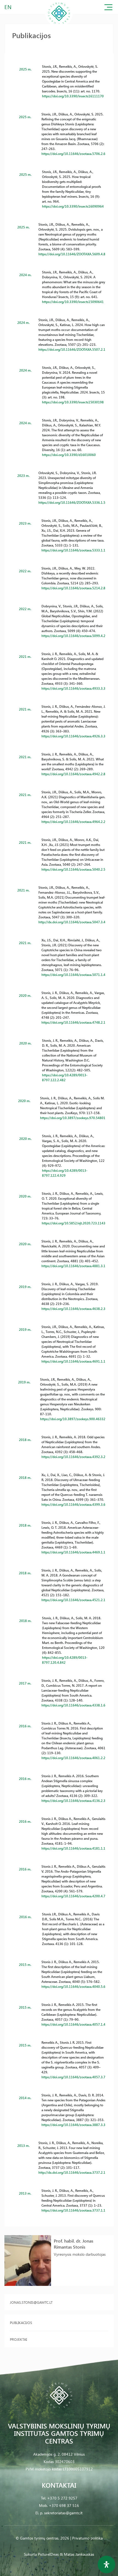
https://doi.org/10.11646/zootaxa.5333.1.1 (73, 550)
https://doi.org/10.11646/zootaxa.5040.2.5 (73, 869)
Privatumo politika (87, 2538)
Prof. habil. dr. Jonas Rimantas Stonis (74, 2244)
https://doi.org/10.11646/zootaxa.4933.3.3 (73, 688)
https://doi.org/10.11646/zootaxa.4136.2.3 (73, 1801)
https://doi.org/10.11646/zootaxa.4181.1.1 (73, 1848)
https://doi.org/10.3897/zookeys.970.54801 (73, 1118)
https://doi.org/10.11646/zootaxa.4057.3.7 (73, 2077)
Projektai (18, 2339)
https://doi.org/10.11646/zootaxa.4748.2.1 (73, 1022)
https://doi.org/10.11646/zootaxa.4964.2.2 (73, 822)
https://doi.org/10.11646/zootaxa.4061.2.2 (73, 1758)
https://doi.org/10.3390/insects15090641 (73, 302)
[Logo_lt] (59, 26)
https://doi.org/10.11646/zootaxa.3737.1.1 (73, 2210)
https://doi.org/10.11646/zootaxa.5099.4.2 (73, 636)
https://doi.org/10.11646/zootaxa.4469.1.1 (73, 1552)
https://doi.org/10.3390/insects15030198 (73, 402)
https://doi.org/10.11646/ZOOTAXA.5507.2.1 (72, 349)
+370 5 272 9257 (62, 2498)
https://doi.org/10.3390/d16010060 (69, 455)
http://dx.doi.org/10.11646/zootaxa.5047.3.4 (72, 922)
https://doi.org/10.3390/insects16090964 (73, 206)
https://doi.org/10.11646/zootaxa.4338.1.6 (73, 1705)
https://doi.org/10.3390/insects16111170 (73, 96)
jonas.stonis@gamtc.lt (31, 2302)
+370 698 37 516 (64, 2505)
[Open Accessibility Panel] (106, 2564)
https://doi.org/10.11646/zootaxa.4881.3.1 (73, 1266)
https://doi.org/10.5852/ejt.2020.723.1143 (74, 1223)
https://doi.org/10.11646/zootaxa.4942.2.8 (73, 774)
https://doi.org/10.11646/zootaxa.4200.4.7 (73, 1896)
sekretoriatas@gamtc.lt (63, 2513)
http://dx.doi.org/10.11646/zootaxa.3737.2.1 (72, 2172)
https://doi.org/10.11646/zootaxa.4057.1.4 (73, 2024)
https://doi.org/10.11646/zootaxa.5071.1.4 (73, 975)
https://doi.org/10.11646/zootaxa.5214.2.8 (73, 588)
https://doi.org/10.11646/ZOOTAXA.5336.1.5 (72, 502)
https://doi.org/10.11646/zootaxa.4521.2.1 (73, 1600)
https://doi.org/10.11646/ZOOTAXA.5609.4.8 (72, 254)
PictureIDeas (48, 2554)
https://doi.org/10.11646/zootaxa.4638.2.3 (73, 1309)
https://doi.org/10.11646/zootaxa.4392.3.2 (73, 1457)
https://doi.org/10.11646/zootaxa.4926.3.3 (73, 736)
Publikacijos (21, 2322)
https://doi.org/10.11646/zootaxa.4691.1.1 (73, 1361)
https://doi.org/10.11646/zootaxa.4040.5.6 (73, 1986)
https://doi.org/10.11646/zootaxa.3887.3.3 (73, 2125)
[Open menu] (108, 8)
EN (8, 7)
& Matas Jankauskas (77, 2554)
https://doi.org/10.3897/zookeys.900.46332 (73, 1419)
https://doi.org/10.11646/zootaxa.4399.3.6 (73, 1504)
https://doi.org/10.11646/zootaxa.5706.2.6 (73, 154)
